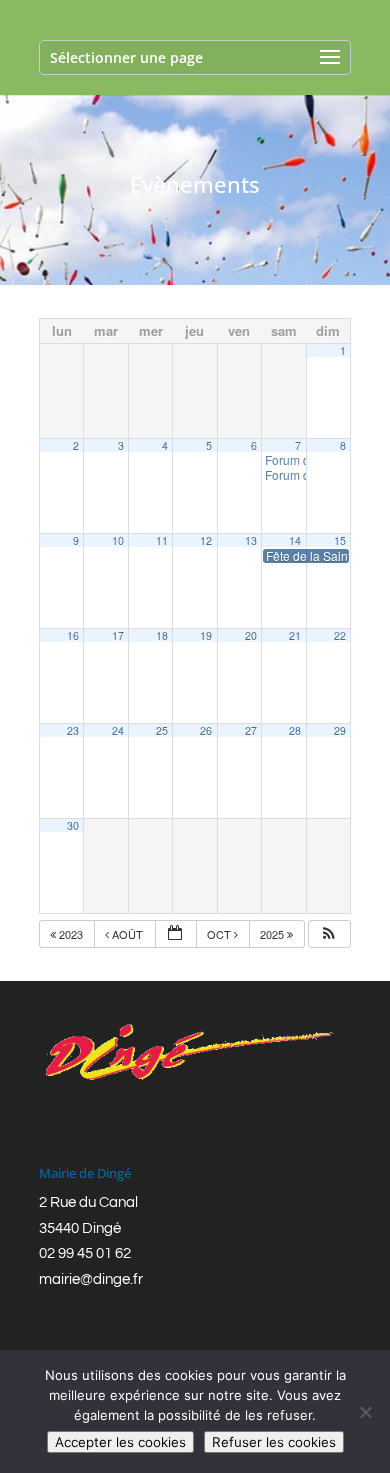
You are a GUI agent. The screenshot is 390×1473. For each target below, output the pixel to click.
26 (206, 730)
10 (118, 540)
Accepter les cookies (120, 1442)
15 (340, 540)
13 (251, 540)
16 (73, 635)
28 (295, 730)
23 (73, 730)
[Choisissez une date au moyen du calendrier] (176, 934)
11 (162, 540)
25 (162, 730)
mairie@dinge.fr (91, 1279)
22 (340, 635)
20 (251, 635)
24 (118, 730)
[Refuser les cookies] (365, 1412)
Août (127, 934)
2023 (71, 934)
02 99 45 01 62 (85, 1253)
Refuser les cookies (274, 1442)
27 (251, 730)
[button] (329, 934)
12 (206, 540)
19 (206, 635)
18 (162, 635)
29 (340, 730)
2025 (273, 934)
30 (73, 825)
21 (295, 635)
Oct (220, 934)
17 (118, 635)
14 (295, 540)
